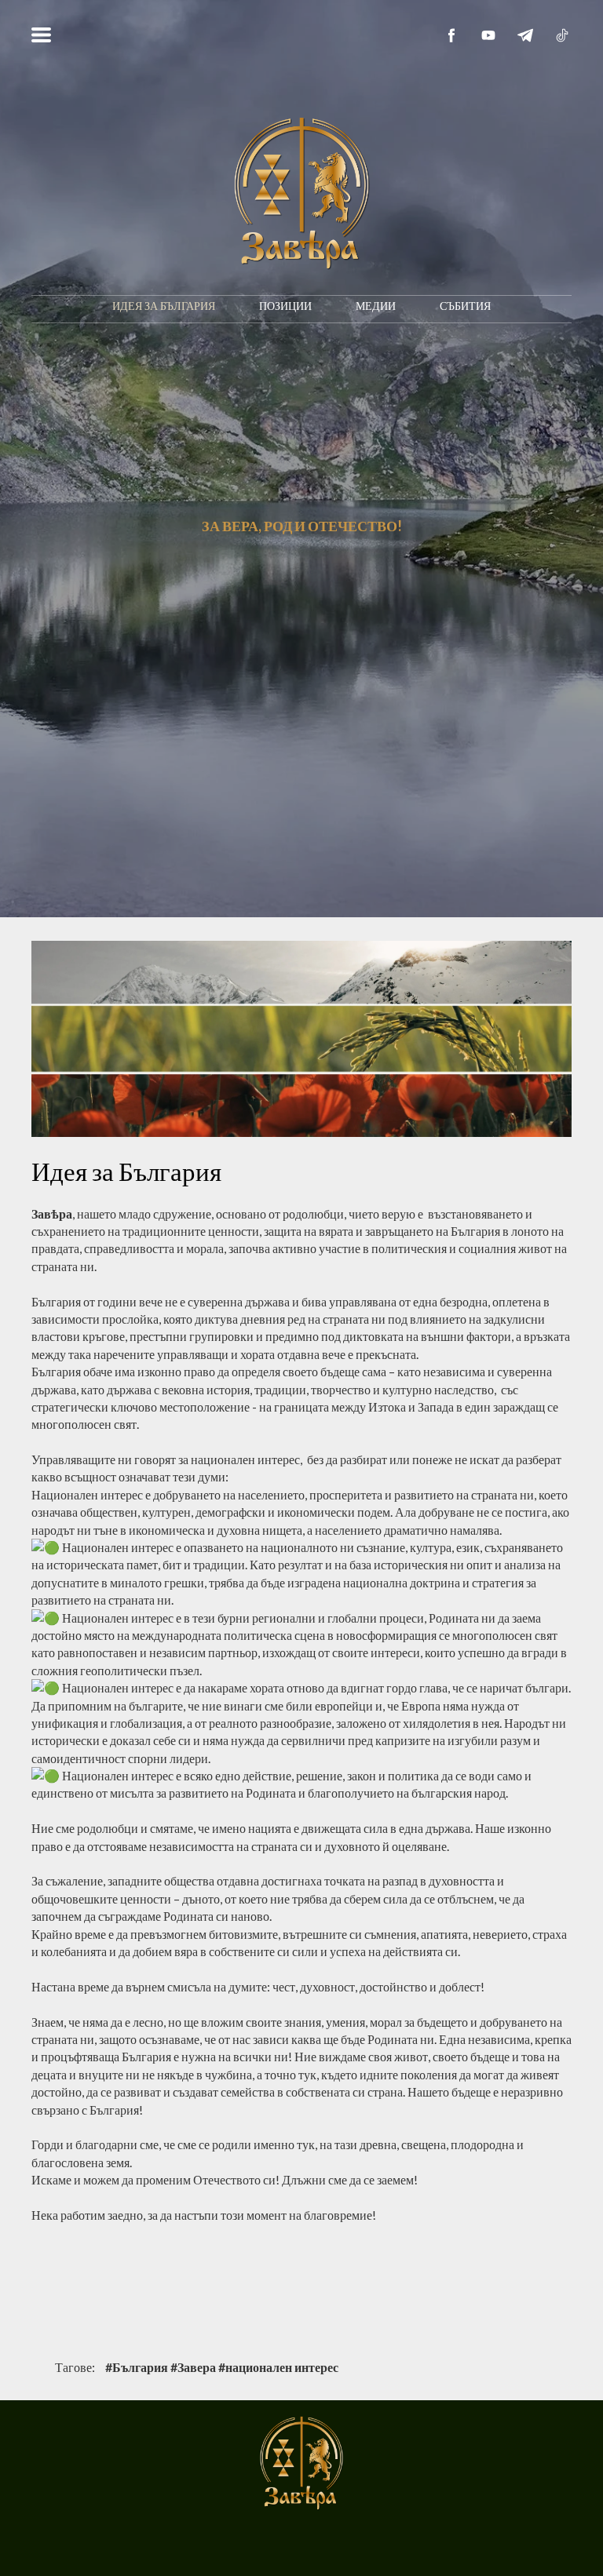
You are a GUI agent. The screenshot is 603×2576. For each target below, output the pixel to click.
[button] (41, 35)
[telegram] (525, 35)
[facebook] (451, 35)
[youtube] (488, 35)
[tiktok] (562, 35)
